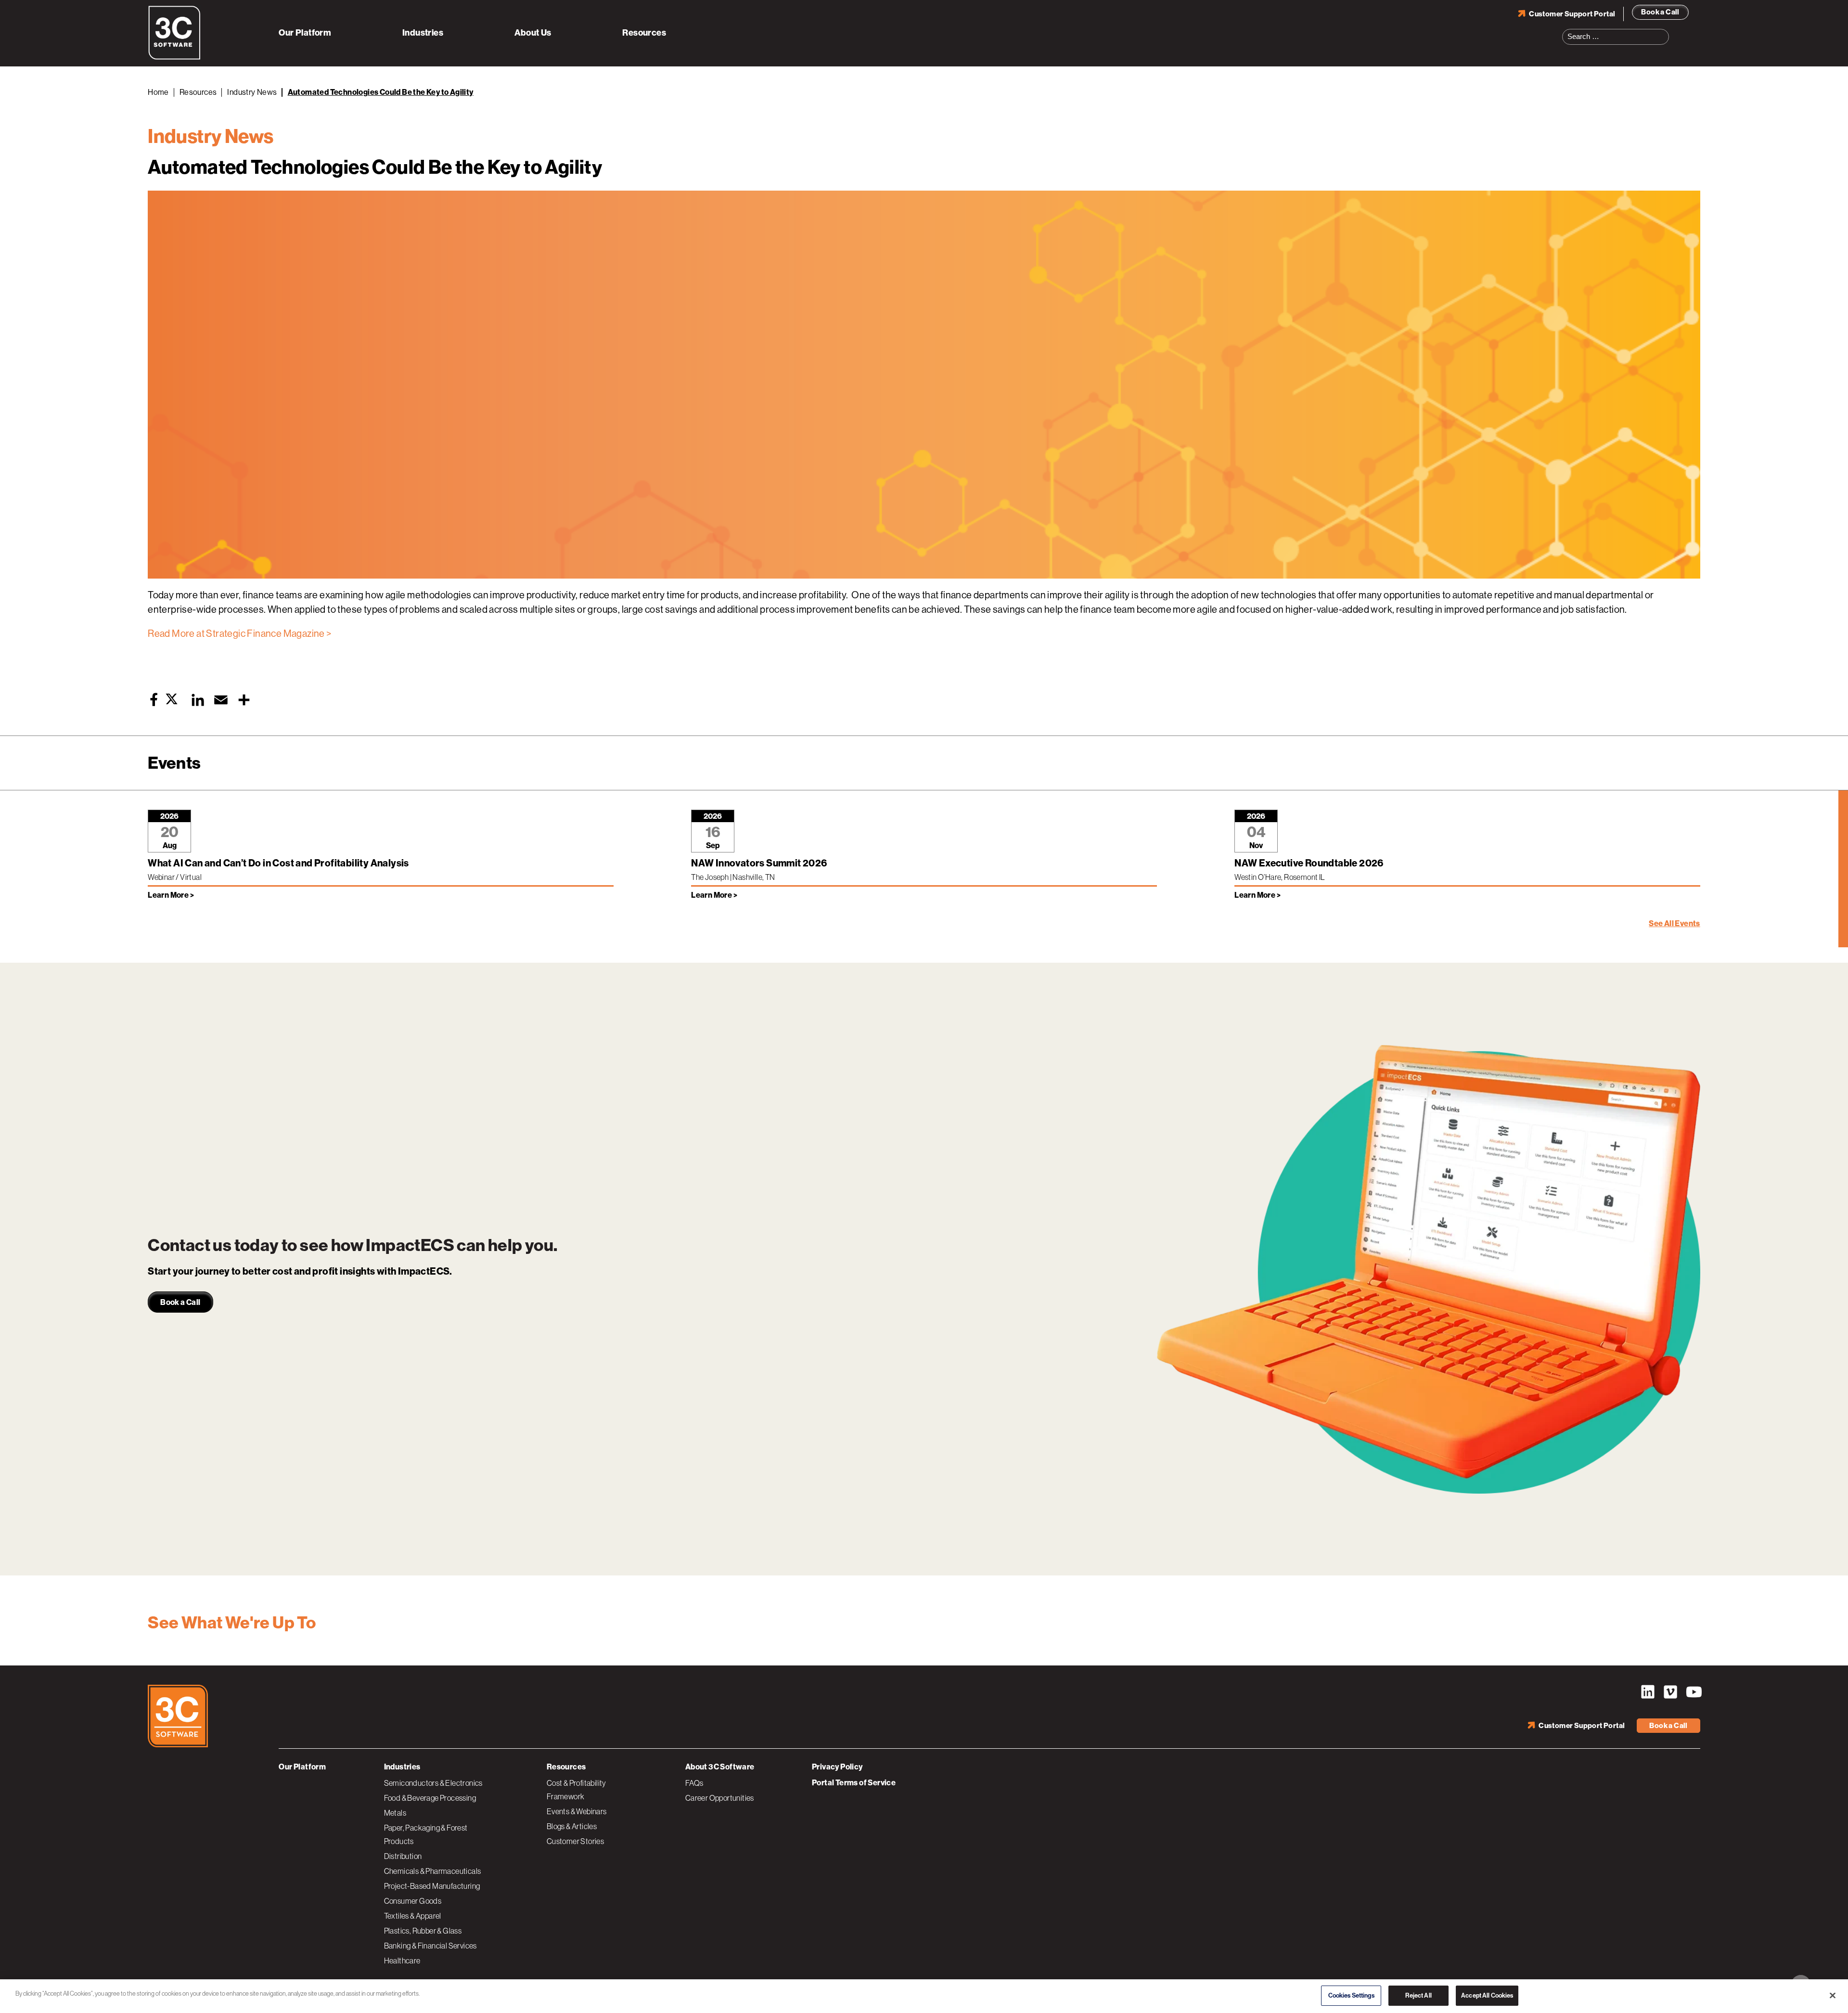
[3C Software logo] (174, 58)
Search (1665, 31)
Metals (395, 1813)
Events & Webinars (577, 1811)
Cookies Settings (1351, 1995)
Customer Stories (575, 1841)
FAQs (694, 1783)
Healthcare (402, 1961)
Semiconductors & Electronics (433, 1783)
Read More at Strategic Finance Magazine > (239, 634)
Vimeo (1670, 1692)
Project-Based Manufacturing (432, 1886)
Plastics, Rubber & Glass (423, 1931)
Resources (644, 33)
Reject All (1418, 1995)
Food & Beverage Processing (430, 1798)
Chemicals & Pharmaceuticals (433, 1871)
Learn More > (171, 895)
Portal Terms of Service (854, 1783)
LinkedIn (1648, 1692)
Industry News (252, 92)
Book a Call (1660, 12)
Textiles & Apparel (413, 1916)
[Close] (1833, 1995)
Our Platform (305, 33)
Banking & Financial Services (430, 1946)
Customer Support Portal (1572, 14)
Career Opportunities (720, 1798)
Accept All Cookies (1487, 1995)
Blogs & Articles (572, 1826)
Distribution (403, 1856)
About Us (533, 33)
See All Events (1675, 923)
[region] (924, 1996)
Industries (423, 33)
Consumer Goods (413, 1901)
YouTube (1693, 1692)
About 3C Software (720, 1767)
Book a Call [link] (180, 1302)
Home (158, 92)
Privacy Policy (837, 1767)
